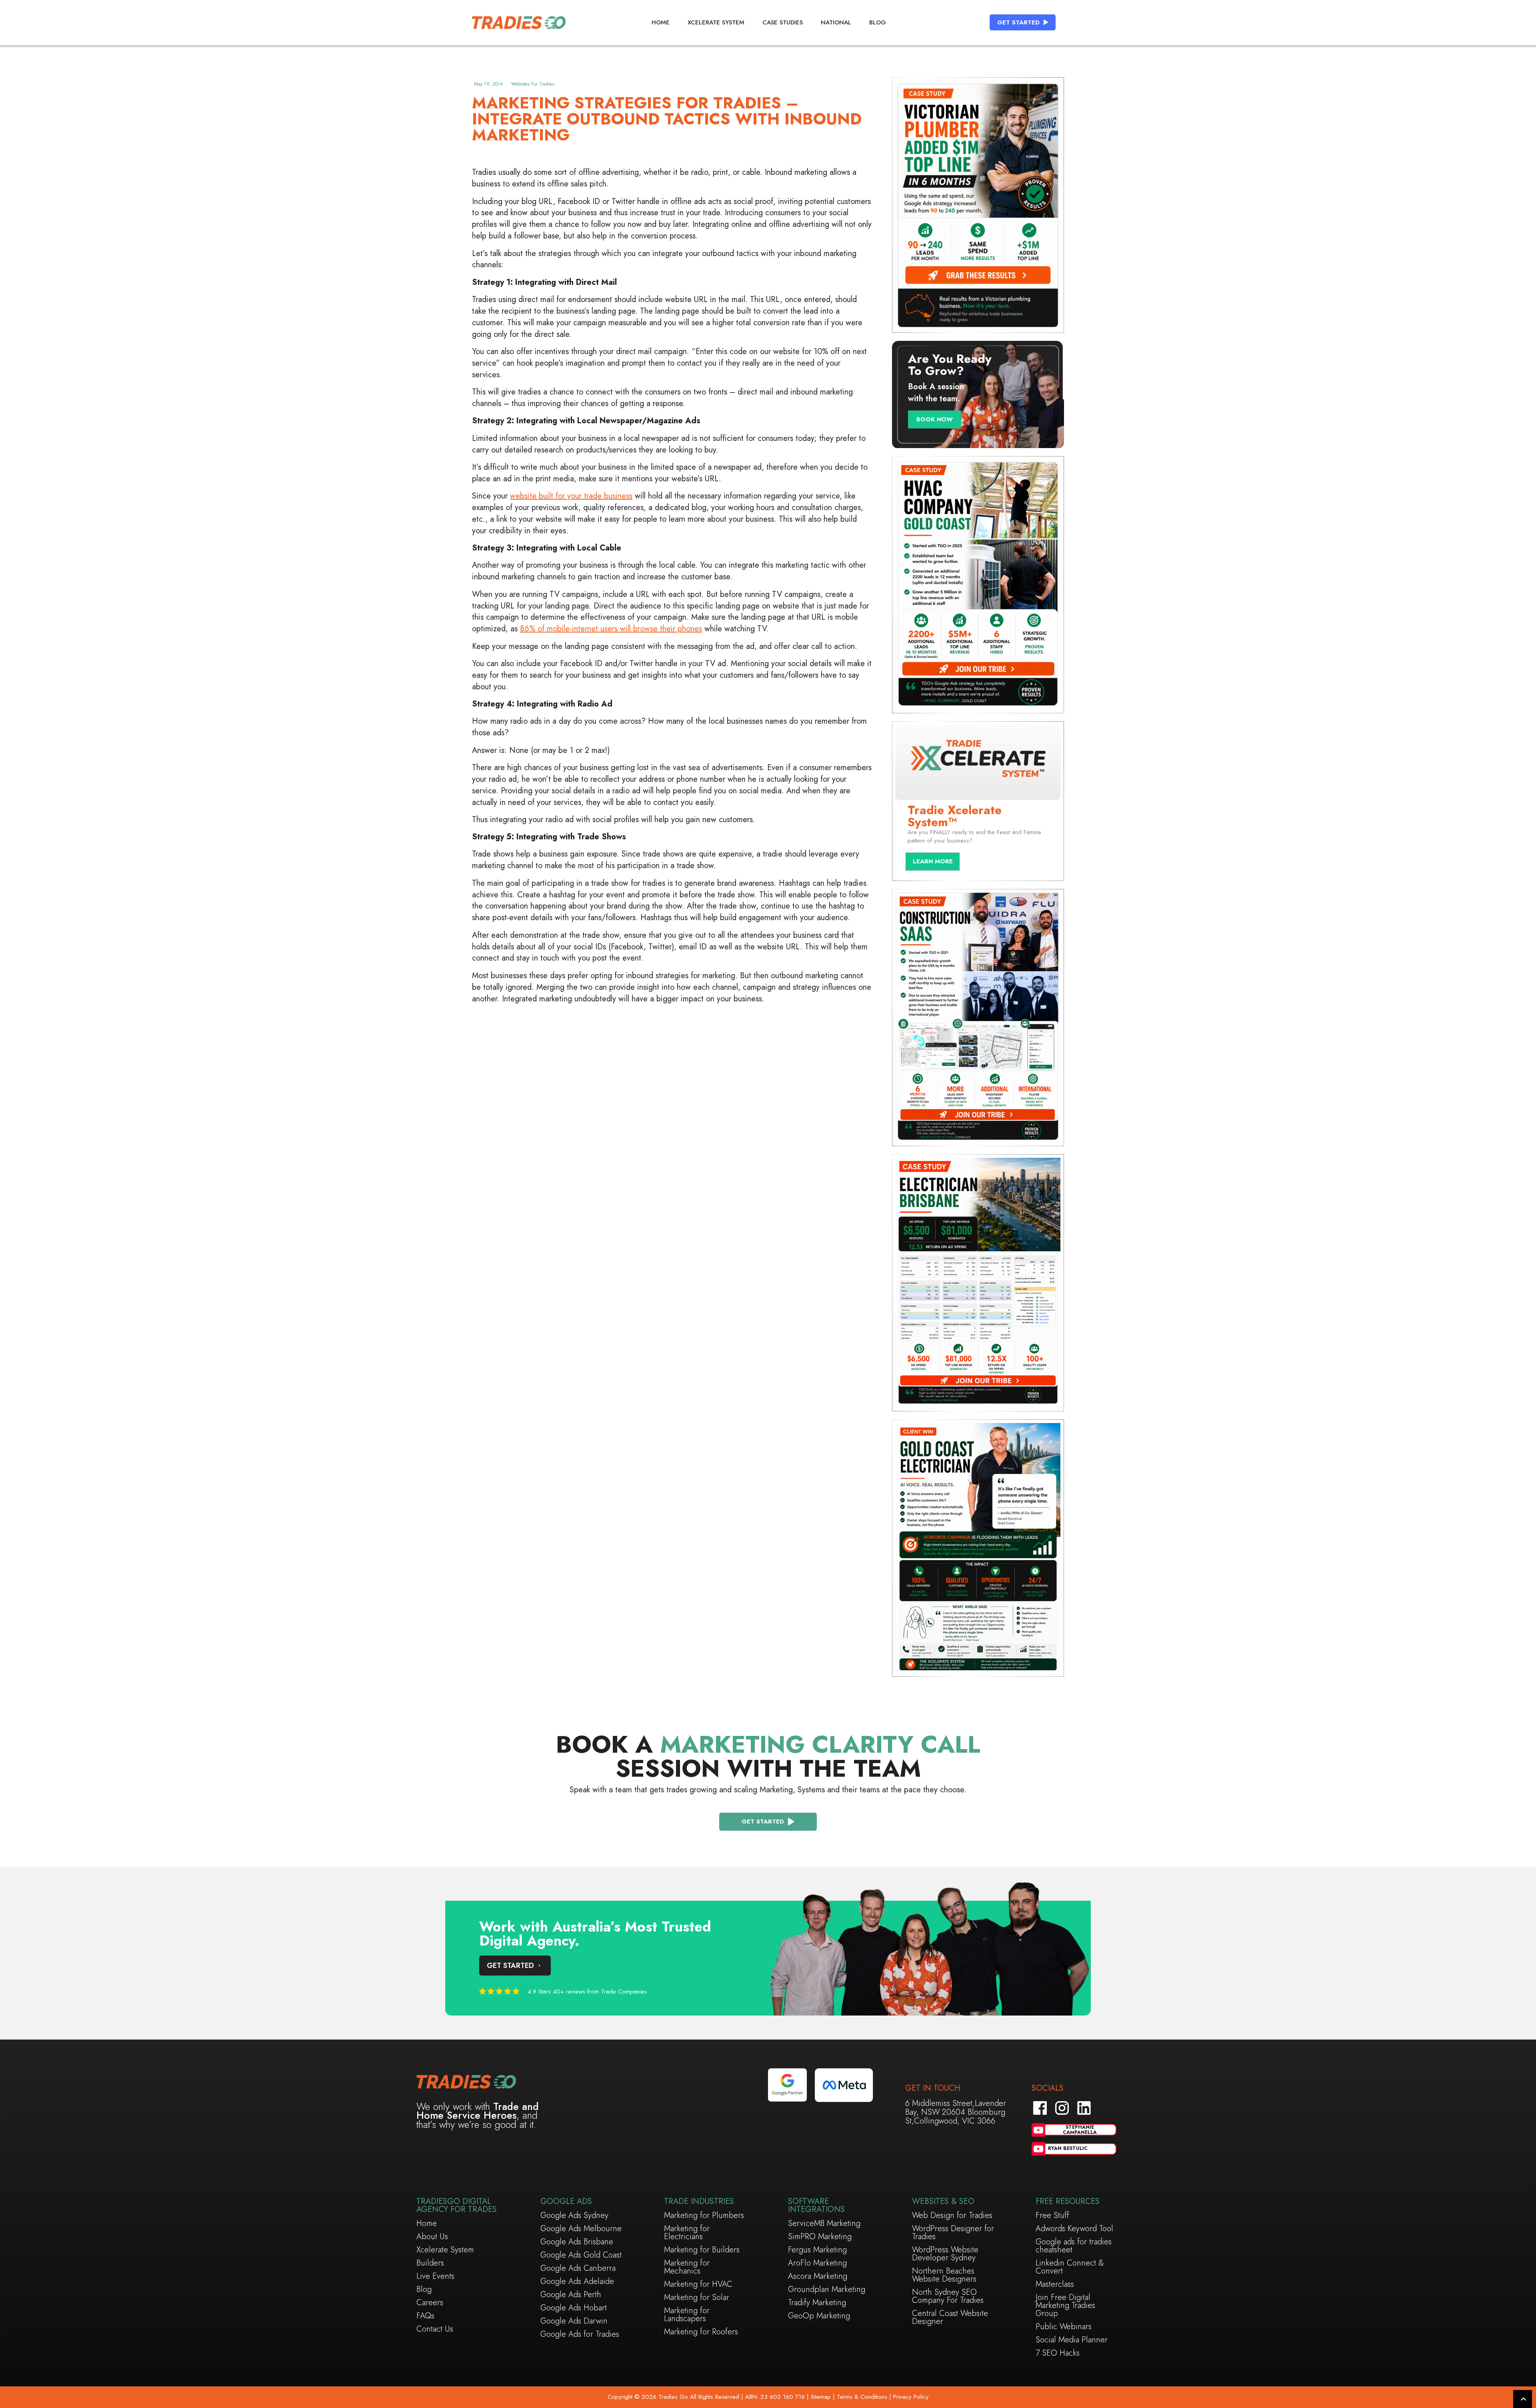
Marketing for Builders (702, 2250)
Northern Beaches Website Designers (944, 2275)
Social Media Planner (1072, 2340)
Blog (878, 22)
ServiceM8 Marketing (824, 2224)
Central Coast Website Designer (950, 2318)
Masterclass (1055, 2284)
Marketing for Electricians (687, 2233)
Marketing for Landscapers (687, 2315)
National (836, 22)
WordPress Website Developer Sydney (945, 2254)
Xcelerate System (716, 22)
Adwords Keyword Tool (1074, 2229)
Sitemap (820, 2397)
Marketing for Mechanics (687, 2267)
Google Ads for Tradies (580, 2334)
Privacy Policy (911, 2397)
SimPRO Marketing (820, 2237)
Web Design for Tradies (952, 2216)
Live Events (435, 2276)
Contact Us (435, 2329)
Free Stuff (1052, 2216)
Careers (430, 2303)
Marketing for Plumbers (704, 2216)
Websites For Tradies (533, 84)
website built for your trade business (571, 496)
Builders (430, 2263)
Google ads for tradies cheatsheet (1074, 2246)
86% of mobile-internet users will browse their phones (611, 629)
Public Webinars (1064, 2327)
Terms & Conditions (862, 2397)
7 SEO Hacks (1058, 2353)
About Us (432, 2237)
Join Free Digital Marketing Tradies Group (1065, 2306)
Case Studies (783, 22)
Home (661, 22)
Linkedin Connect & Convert (1070, 2267)
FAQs (425, 2316)
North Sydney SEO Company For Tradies (948, 2296)
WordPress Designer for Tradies (953, 2233)
